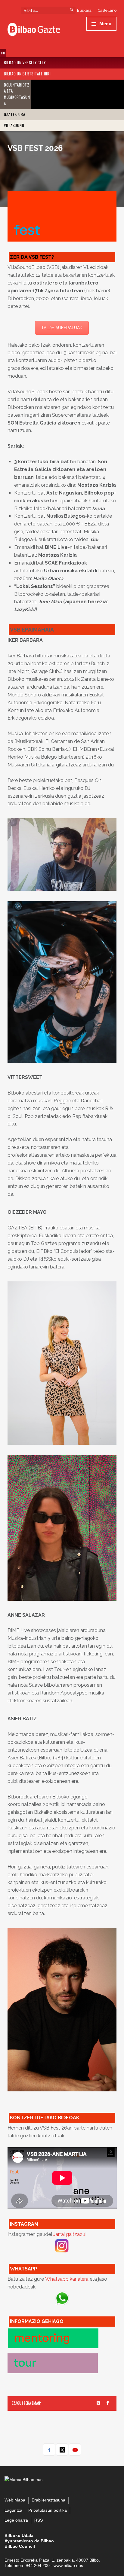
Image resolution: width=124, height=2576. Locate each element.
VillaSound (14, 125)
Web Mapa (15, 2500)
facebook (49, 2450)
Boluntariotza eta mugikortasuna (17, 94)
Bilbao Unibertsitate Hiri (27, 74)
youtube (75, 2450)
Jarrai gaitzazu (69, 2234)
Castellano (107, 10)
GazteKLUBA (15, 114)
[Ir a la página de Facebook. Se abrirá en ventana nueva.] (108, 2403)
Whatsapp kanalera (67, 2279)
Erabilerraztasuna (48, 2500)
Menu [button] (105, 23)
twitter (62, 2450)
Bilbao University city (25, 63)
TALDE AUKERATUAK (62, 328)
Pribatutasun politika (48, 2510)
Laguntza (13, 2510)
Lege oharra (16, 2520)
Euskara (84, 10)
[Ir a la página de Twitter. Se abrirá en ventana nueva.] (99, 2403)
